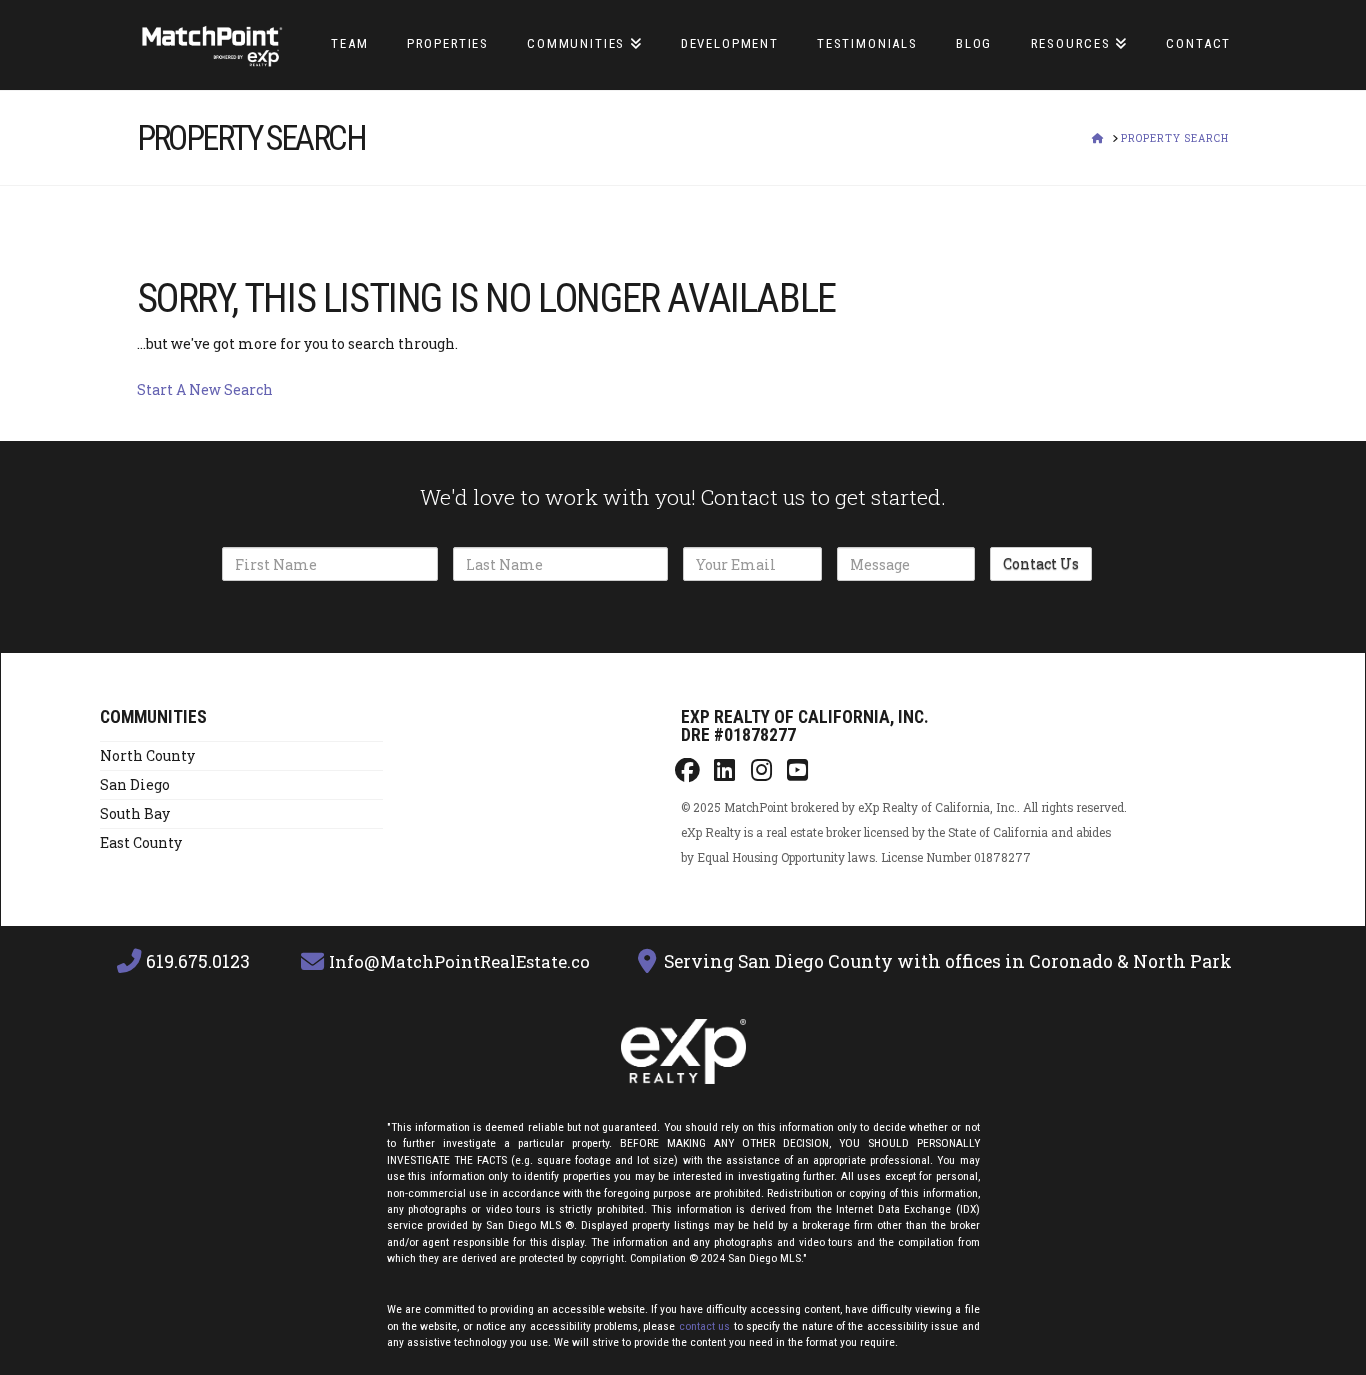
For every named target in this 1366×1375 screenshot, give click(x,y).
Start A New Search (205, 389)
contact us (704, 1326)
